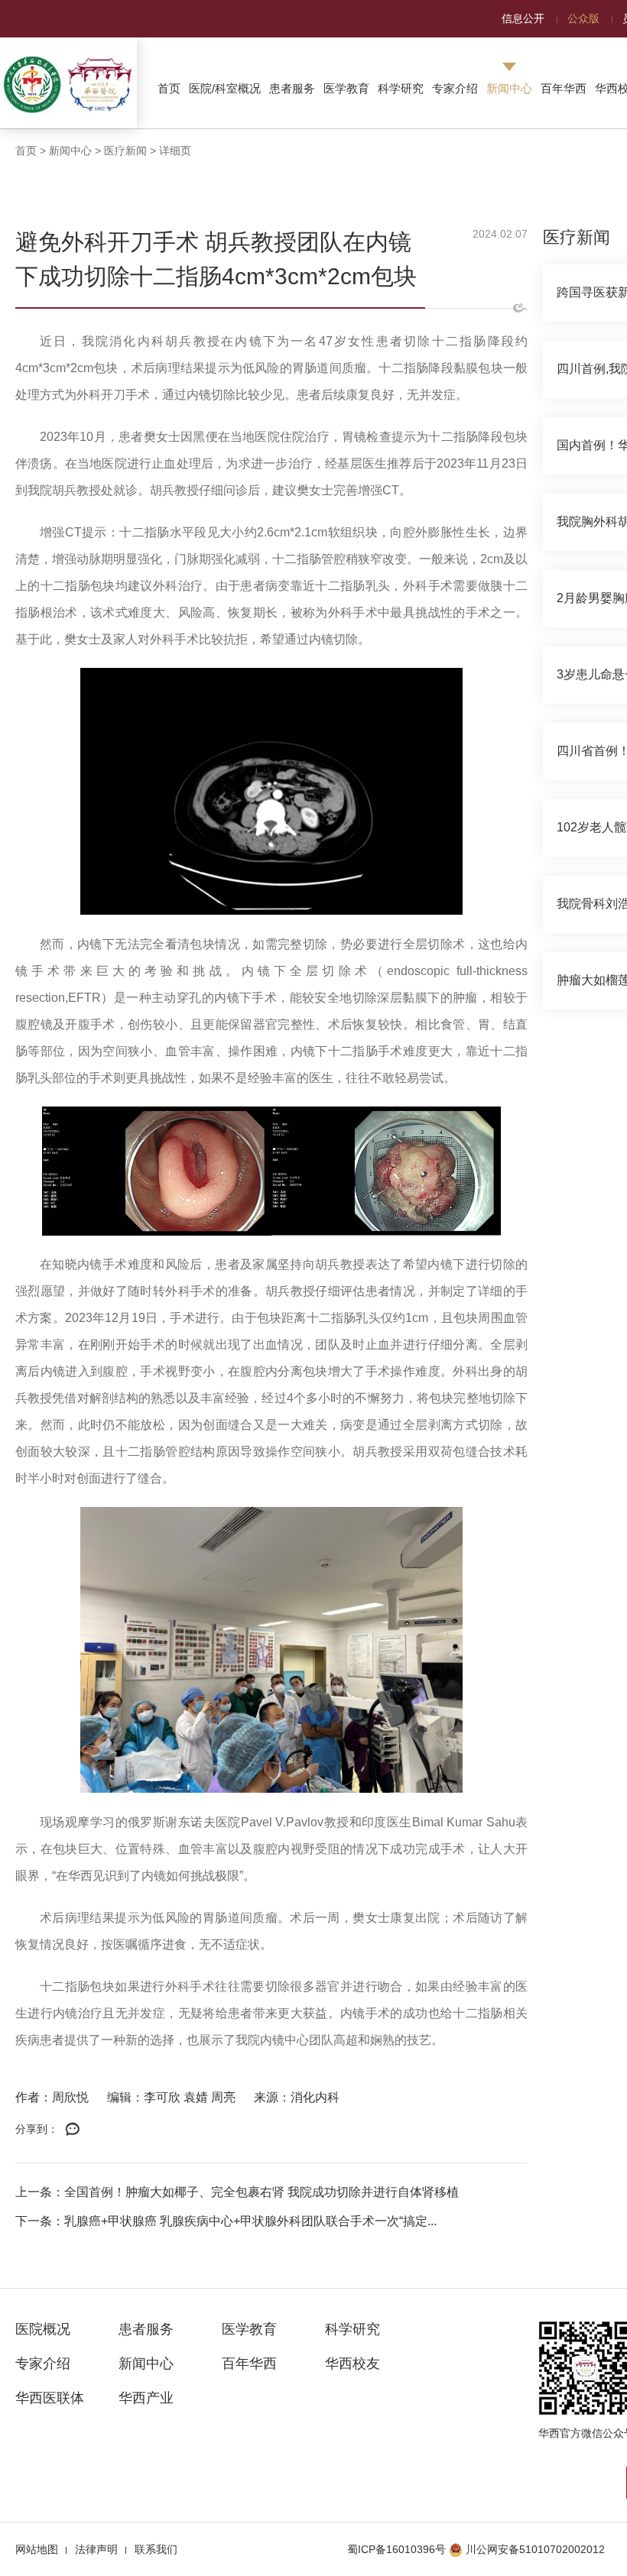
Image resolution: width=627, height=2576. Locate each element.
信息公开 (523, 18)
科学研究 (401, 88)
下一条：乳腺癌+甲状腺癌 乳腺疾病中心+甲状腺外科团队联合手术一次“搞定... (226, 2221)
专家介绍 (455, 88)
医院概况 (43, 2329)
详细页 (175, 151)
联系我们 (156, 2549)
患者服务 (292, 88)
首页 (169, 88)
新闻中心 (509, 88)
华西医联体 (50, 2398)
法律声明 (96, 2549)
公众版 (583, 18)
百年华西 (564, 88)
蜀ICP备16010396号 (396, 2549)
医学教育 (346, 88)
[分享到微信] (73, 2130)
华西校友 (352, 2364)
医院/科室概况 (225, 88)
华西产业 (146, 2398)
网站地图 (37, 2549)
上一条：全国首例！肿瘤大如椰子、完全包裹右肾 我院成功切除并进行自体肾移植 (237, 2192)
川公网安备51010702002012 (535, 2549)
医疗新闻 (125, 151)
